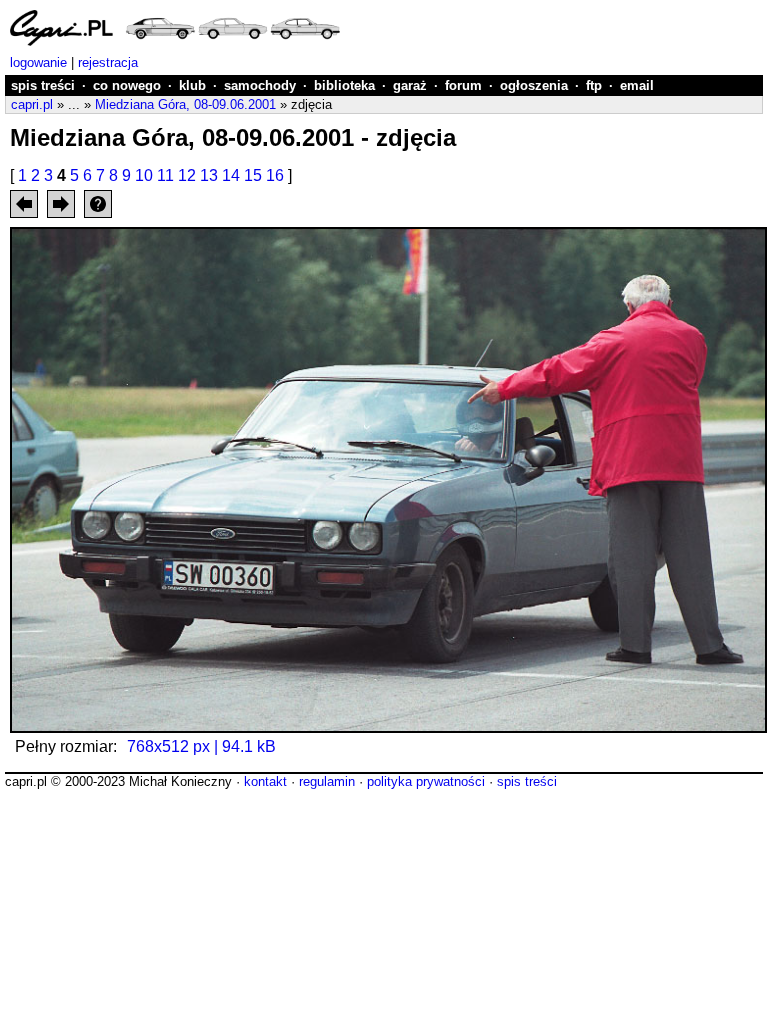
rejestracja (108, 62)
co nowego (127, 85)
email (637, 85)
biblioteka (344, 85)
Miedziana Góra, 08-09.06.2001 (185, 104)
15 (253, 175)
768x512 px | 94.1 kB (201, 746)
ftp (594, 85)
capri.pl (32, 104)
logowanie (38, 62)
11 (165, 175)
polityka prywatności (426, 781)
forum (463, 85)
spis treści (43, 85)
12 (187, 175)
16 (275, 175)
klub (192, 85)
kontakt (265, 781)
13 (209, 175)
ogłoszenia (534, 85)
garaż (410, 85)
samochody (260, 85)
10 (144, 175)
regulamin (327, 781)
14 (231, 175)
